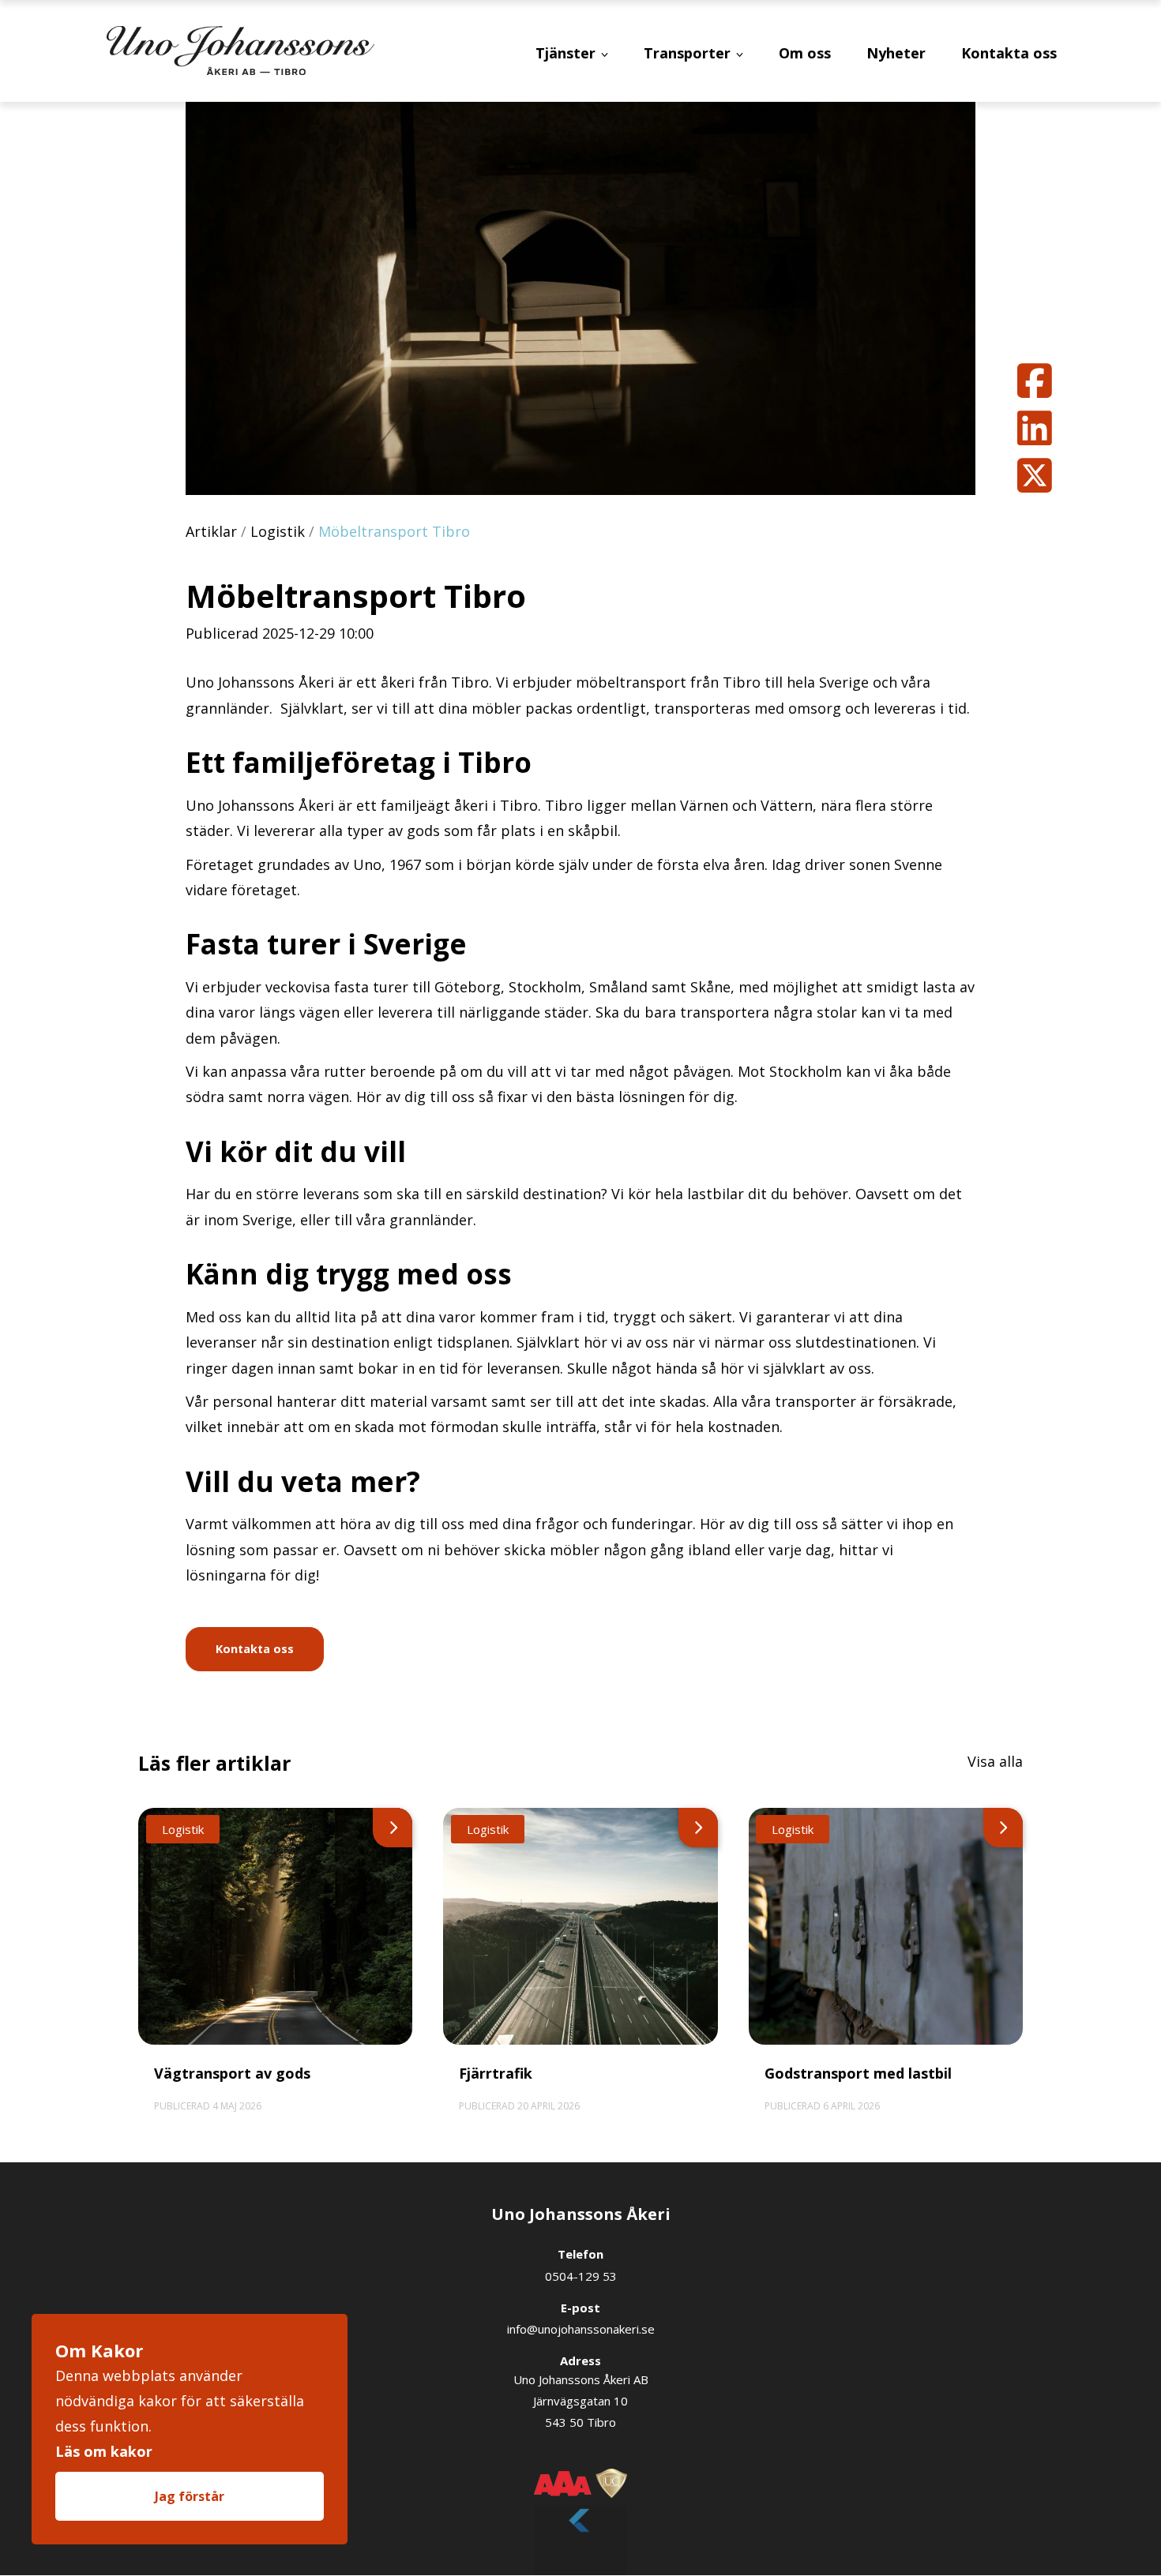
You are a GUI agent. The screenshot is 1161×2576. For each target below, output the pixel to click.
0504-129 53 (581, 2276)
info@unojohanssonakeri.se (581, 2329)
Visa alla (995, 1761)
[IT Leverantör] (580, 2531)
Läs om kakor (104, 2451)
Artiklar (211, 531)
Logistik (278, 531)
